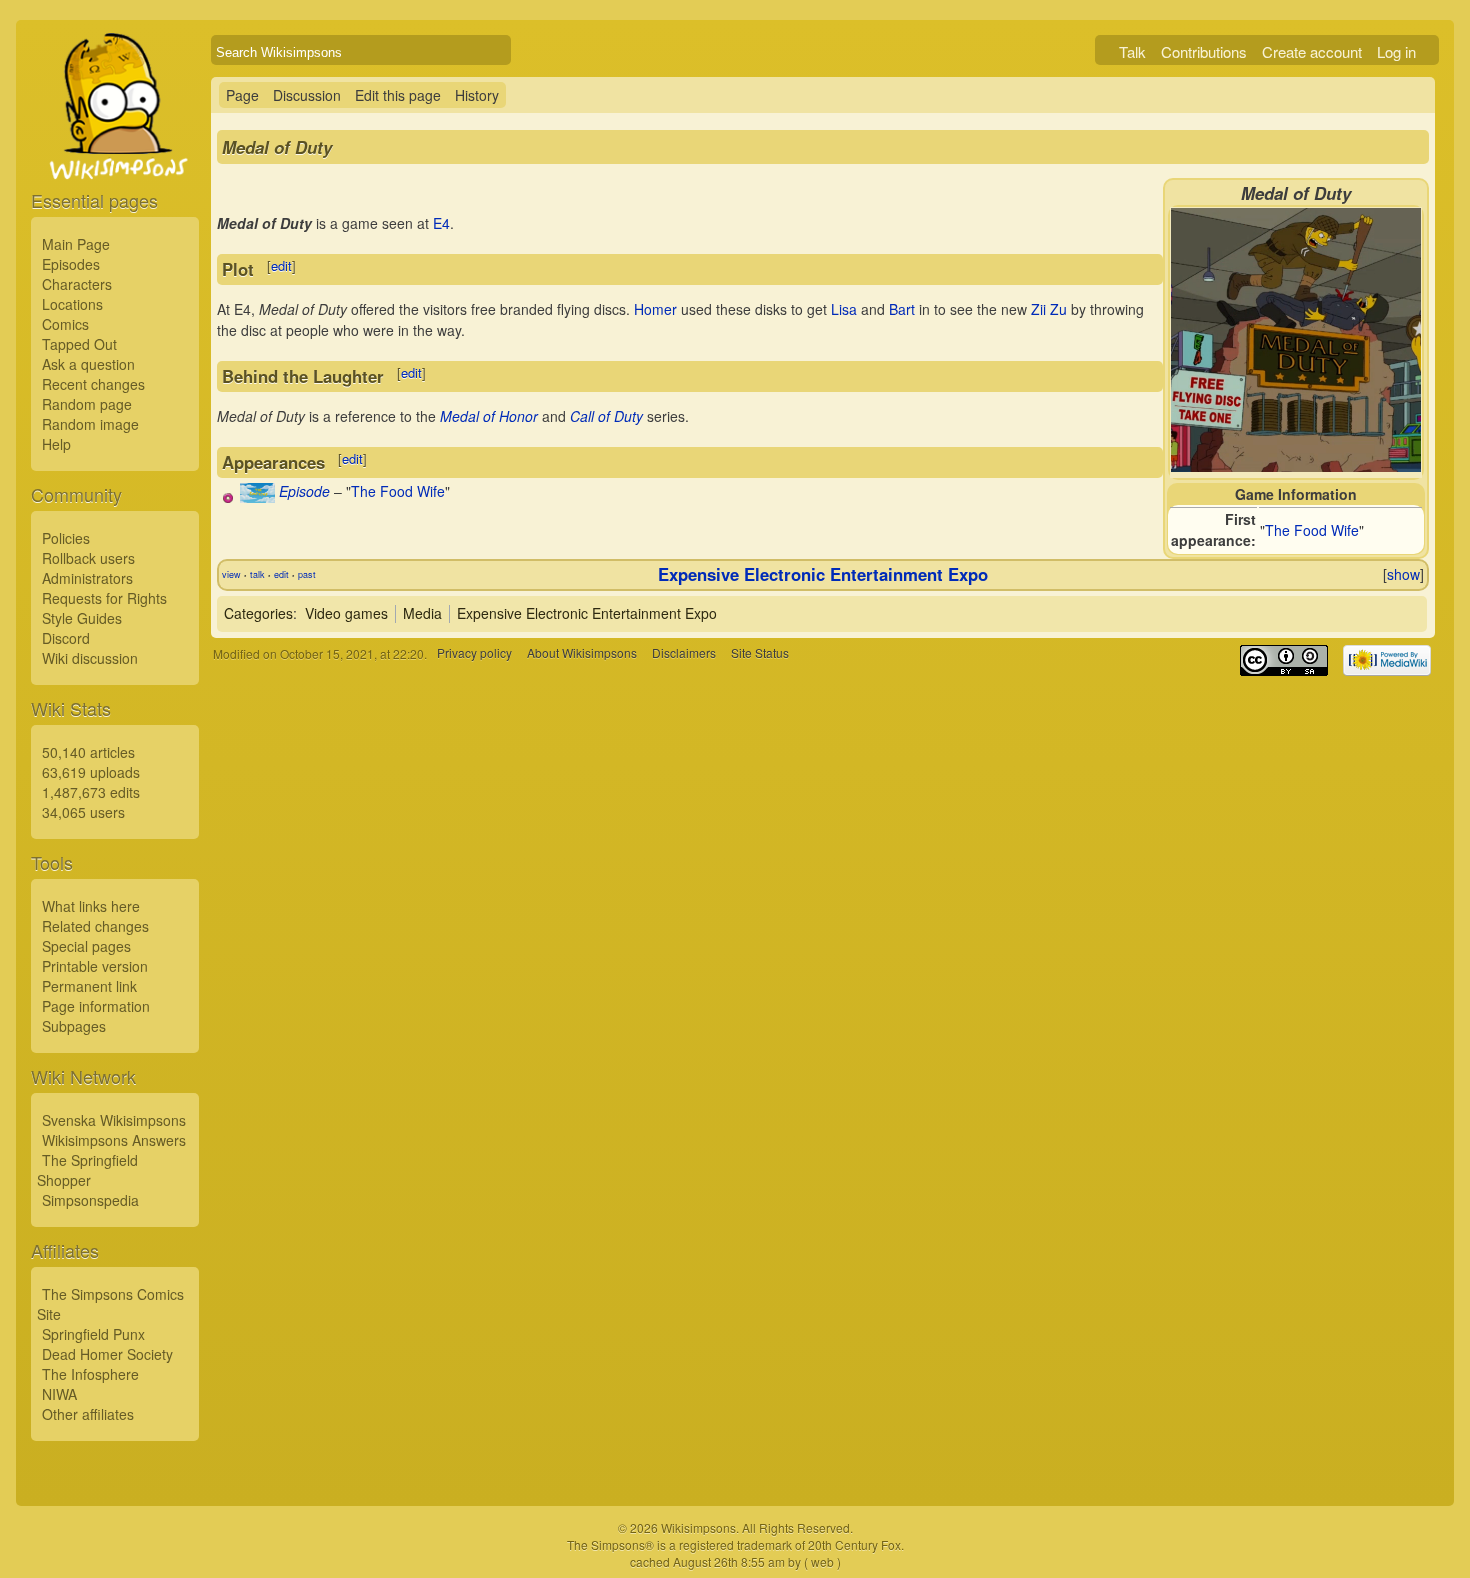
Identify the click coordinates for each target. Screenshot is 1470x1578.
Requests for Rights (104, 598)
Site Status (760, 653)
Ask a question (88, 364)
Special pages (86, 946)
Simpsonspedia (90, 1200)
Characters (77, 284)
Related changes (95, 926)
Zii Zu (1049, 309)
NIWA (59, 1394)
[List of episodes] (257, 497)
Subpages (74, 1026)
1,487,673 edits (91, 792)
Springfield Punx (93, 1334)
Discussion (307, 95)
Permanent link (89, 986)
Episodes (71, 264)
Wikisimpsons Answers (114, 1140)
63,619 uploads (91, 772)
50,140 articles (88, 752)
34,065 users (83, 812)
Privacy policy (474, 653)
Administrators (87, 578)
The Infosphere (90, 1374)
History (477, 95)
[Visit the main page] (115, 152)
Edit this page (398, 95)
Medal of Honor (489, 416)
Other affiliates (88, 1414)
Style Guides (82, 618)
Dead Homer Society (107, 1354)
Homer (655, 309)
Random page (87, 404)
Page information (96, 1006)
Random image (90, 424)
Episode (304, 491)
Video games (346, 613)
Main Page (76, 244)
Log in (1396, 51)
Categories (258, 613)
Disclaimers (684, 653)
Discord (66, 638)
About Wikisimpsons (582, 653)
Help (56, 444)
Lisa (844, 309)
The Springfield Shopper (87, 1170)
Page (242, 95)
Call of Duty (606, 416)
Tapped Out (79, 344)
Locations (72, 304)
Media (422, 613)
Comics (65, 324)
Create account (1312, 51)
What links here (91, 906)
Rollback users (88, 558)
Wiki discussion (90, 658)
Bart (902, 309)
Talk (1132, 51)
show (1403, 574)
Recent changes (93, 384)
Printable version (95, 966)
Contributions (1204, 51)
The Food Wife (1312, 530)
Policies (66, 538)
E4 (441, 223)
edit (281, 265)
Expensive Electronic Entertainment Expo (823, 574)
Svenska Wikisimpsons (114, 1120)
